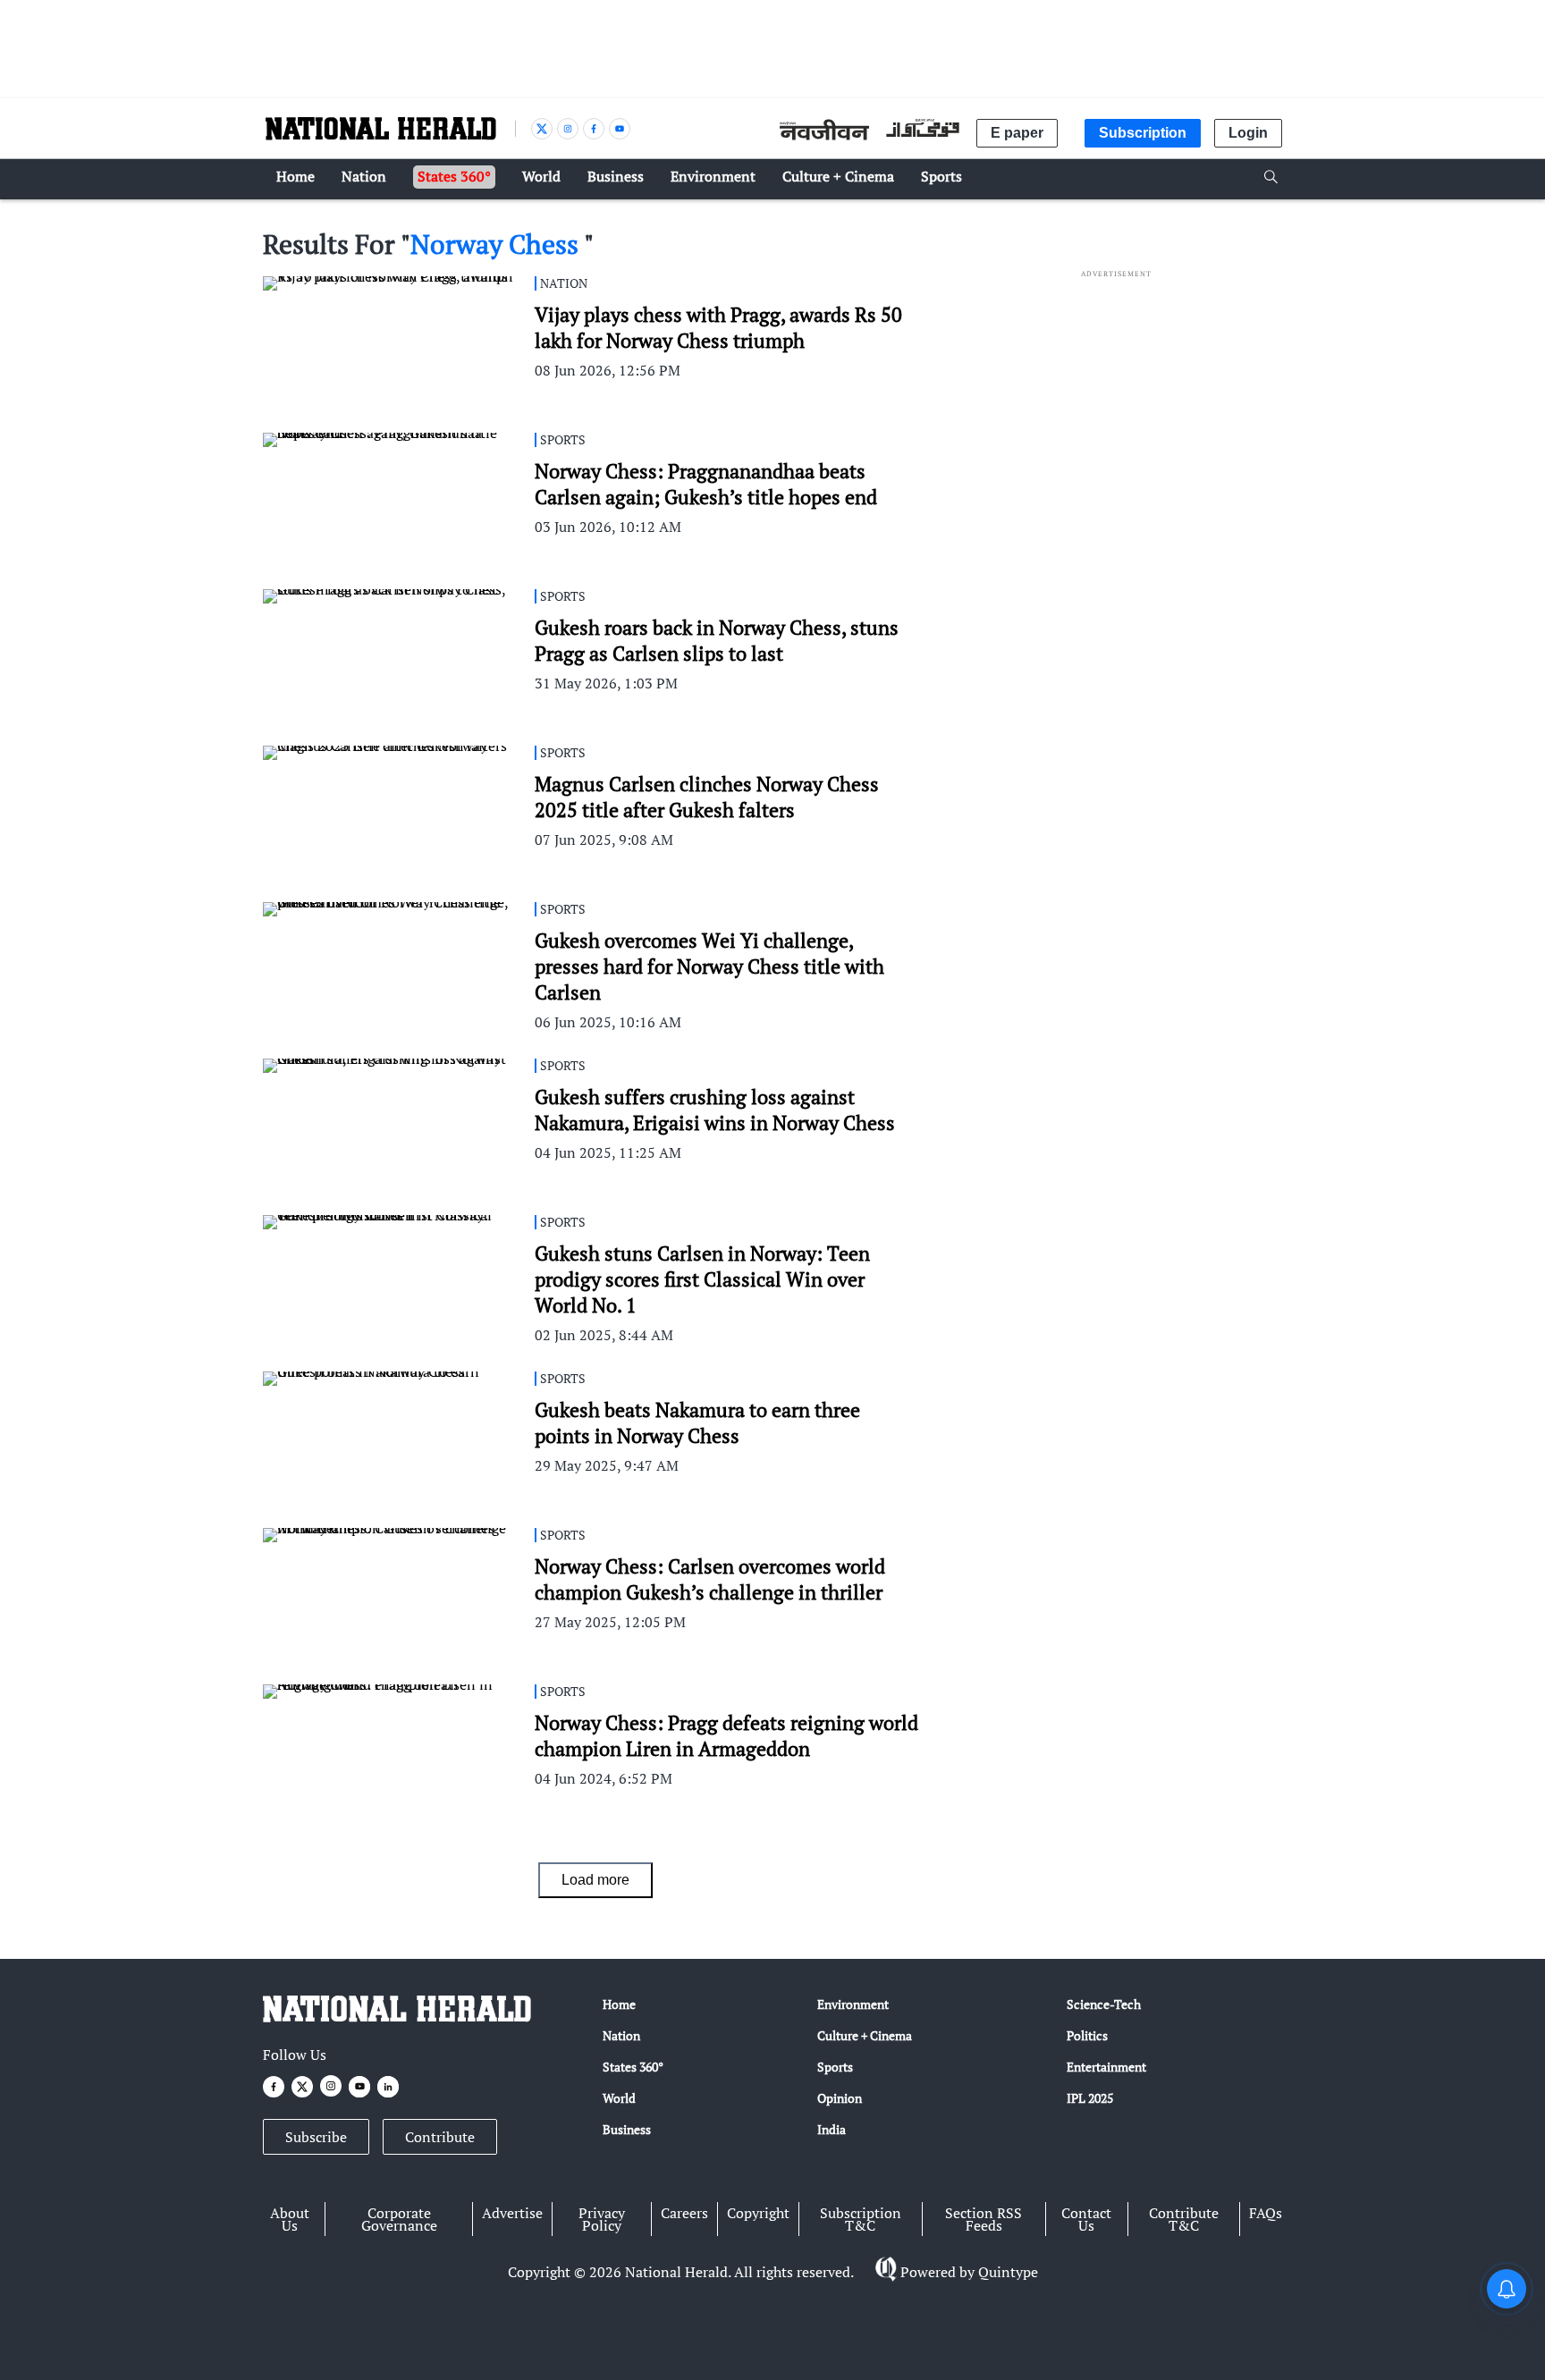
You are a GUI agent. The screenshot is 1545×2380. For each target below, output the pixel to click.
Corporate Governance (399, 2219)
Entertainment (1106, 2067)
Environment (853, 2004)
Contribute (440, 2137)
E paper (1017, 133)
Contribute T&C (1184, 2219)
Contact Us (1086, 2219)
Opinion (840, 2098)
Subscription (1143, 133)
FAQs (1266, 2213)
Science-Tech (1104, 2004)
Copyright (758, 2213)
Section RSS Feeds (984, 2219)
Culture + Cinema (865, 2035)
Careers (684, 2213)
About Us (290, 2219)
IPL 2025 (1090, 2098)
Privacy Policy (602, 2219)
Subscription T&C (861, 2219)
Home (619, 2004)
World (619, 2098)
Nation (621, 2035)
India (832, 2129)
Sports (835, 2067)
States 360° (633, 2067)
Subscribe (316, 2137)
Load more (595, 1880)
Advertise (512, 2213)
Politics (1087, 2035)
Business (627, 2129)
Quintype (1008, 2272)
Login (1248, 133)
